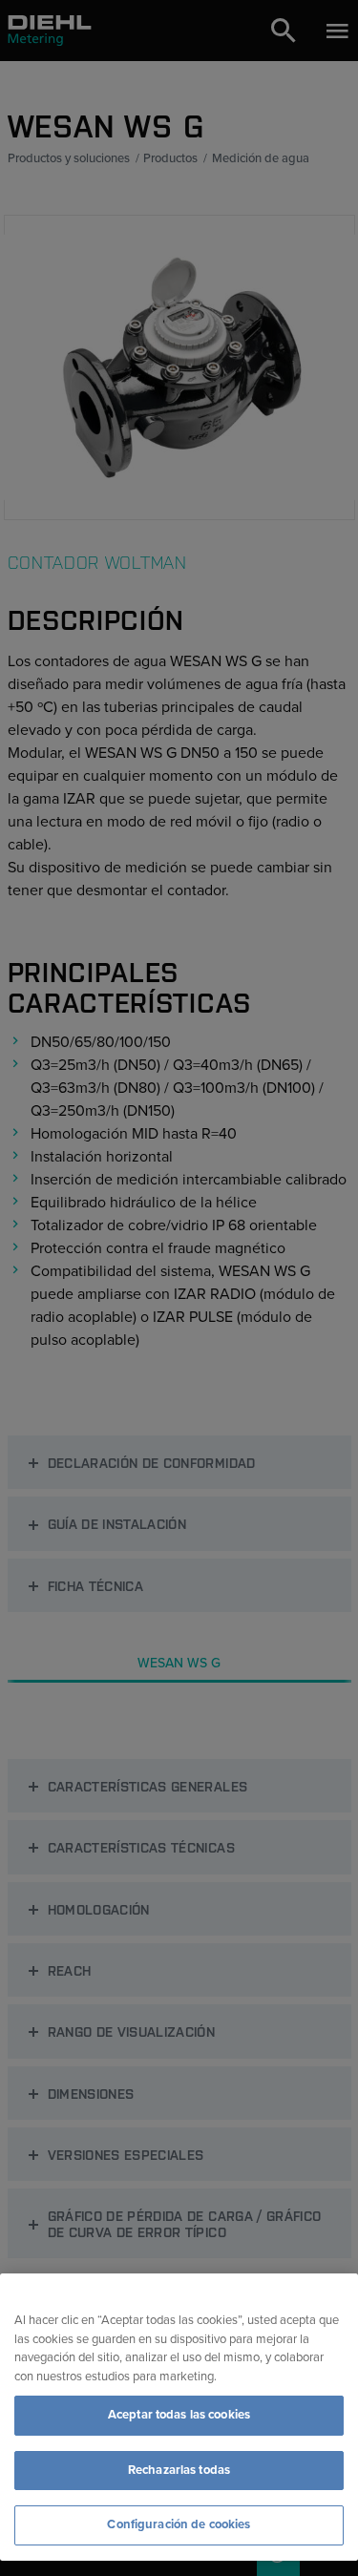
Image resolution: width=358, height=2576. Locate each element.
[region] (179, 2417)
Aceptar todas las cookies (179, 2415)
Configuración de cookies (179, 2524)
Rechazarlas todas (179, 2470)
